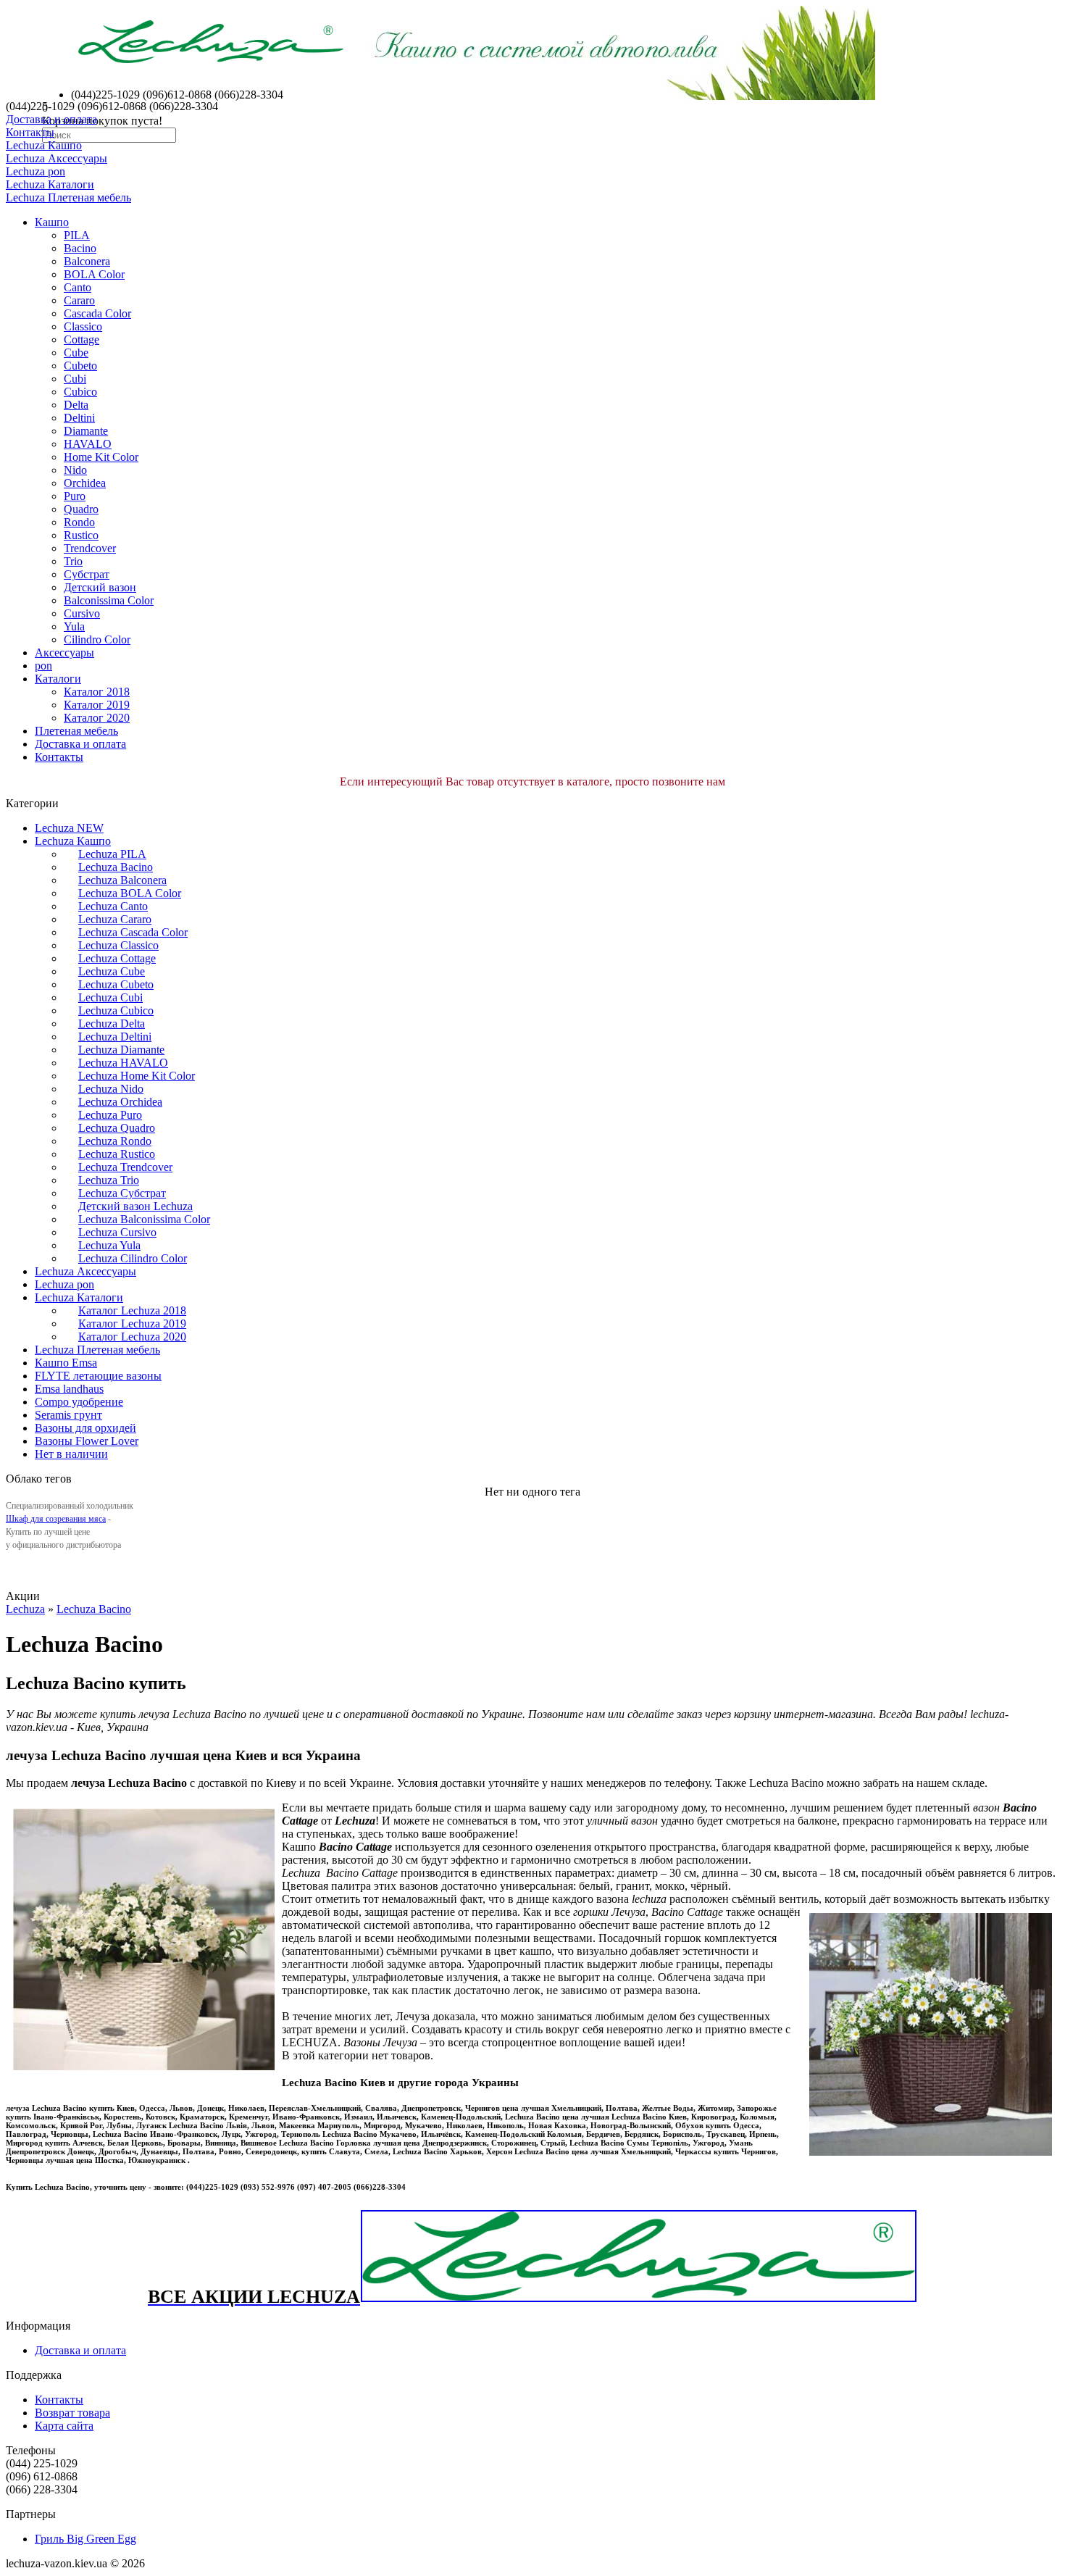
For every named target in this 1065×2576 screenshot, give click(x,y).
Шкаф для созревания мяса (56, 1519)
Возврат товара (72, 2413)
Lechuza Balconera (122, 880)
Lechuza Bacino (116, 867)
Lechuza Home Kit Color (137, 1076)
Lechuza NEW (69, 828)
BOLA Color (94, 274)
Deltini (79, 418)
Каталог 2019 (97, 705)
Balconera (87, 261)
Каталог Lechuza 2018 (132, 1310)
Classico (83, 326)
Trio (73, 561)
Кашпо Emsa (66, 1363)
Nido (75, 470)
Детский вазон (100, 587)
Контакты (30, 132)
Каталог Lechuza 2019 (132, 1324)
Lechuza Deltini (115, 1037)
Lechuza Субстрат (122, 1193)
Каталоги (58, 679)
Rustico (81, 535)
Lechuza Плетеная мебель (68, 197)
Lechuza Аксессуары (57, 158)
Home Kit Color (101, 457)
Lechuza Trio (109, 1180)
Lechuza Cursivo (117, 1232)
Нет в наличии (71, 1454)
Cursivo (82, 613)
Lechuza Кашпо (44, 145)
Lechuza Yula (109, 1245)
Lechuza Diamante (121, 1050)
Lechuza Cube (112, 971)
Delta (76, 405)
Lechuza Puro (110, 1115)
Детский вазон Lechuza (135, 1206)
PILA (77, 235)
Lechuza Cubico (116, 1010)
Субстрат (87, 574)
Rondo (79, 522)
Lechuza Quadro (117, 1128)
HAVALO (88, 444)
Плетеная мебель (76, 731)
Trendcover (90, 548)
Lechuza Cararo (115, 919)
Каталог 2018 (97, 692)
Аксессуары (64, 653)
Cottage (82, 339)
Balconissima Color (109, 600)
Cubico (80, 392)
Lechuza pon (35, 171)
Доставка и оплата (51, 119)
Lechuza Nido (111, 1089)
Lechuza (25, 1609)
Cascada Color (97, 313)
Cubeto (80, 366)
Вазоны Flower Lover (87, 1441)
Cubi (75, 379)
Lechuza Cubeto (116, 984)
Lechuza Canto (113, 906)
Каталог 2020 (97, 718)
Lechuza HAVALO (123, 1063)
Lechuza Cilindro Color (133, 1258)
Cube (76, 353)
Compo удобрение (79, 1402)
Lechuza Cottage (117, 958)
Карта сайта (64, 2426)
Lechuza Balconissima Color (144, 1219)
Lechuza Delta (112, 1024)
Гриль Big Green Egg (85, 2539)
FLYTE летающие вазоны (98, 1376)
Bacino (80, 248)
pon (43, 666)
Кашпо (52, 222)
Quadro (81, 509)
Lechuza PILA (112, 854)
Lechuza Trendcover (125, 1167)
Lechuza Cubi (110, 997)
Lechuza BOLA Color (130, 893)
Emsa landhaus (69, 1389)
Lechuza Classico (118, 945)
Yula (74, 626)
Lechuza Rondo (115, 1141)
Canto (78, 287)
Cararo (79, 300)
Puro (75, 496)
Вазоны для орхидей (85, 1428)
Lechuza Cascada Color (133, 932)
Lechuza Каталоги (50, 184)
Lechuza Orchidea (120, 1102)
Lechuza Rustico (117, 1154)
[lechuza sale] (639, 2299)
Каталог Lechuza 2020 (132, 1337)
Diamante (86, 431)
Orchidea (85, 483)
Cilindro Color (97, 639)
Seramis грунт (68, 1415)
